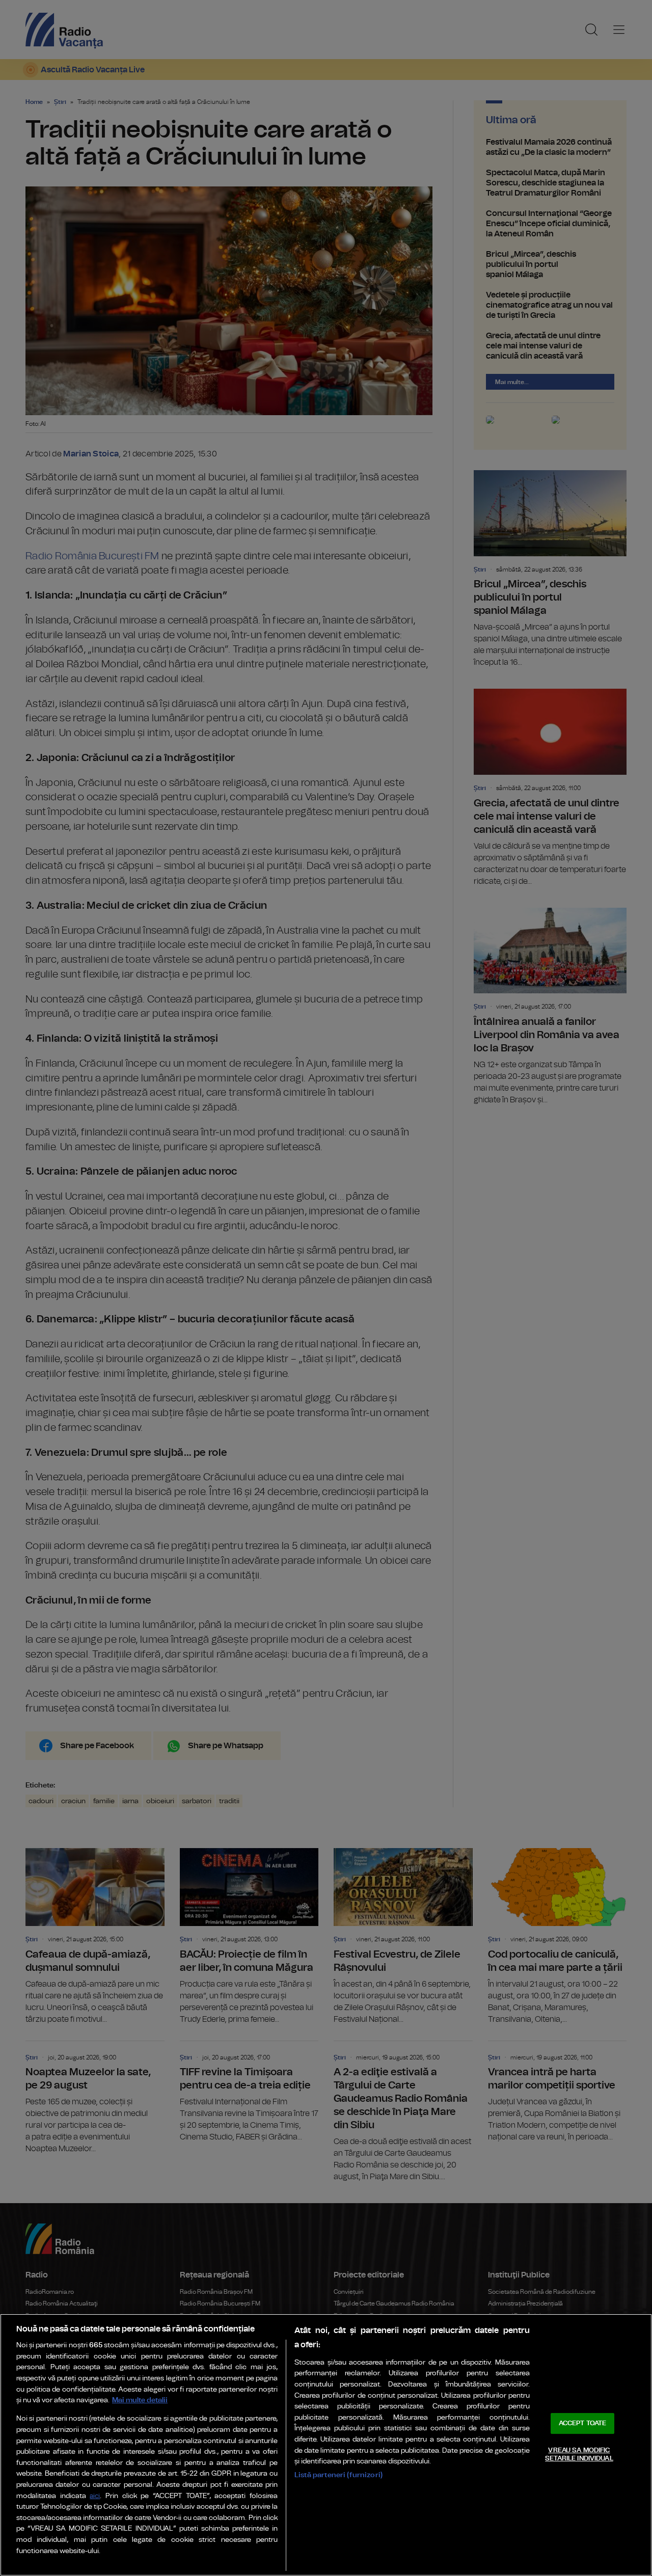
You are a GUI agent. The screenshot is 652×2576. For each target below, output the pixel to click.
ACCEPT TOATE (583, 2423)
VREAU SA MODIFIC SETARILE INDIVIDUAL (579, 2455)
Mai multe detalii (140, 2400)
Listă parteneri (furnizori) (338, 2475)
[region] (326, 2445)
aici (95, 2496)
